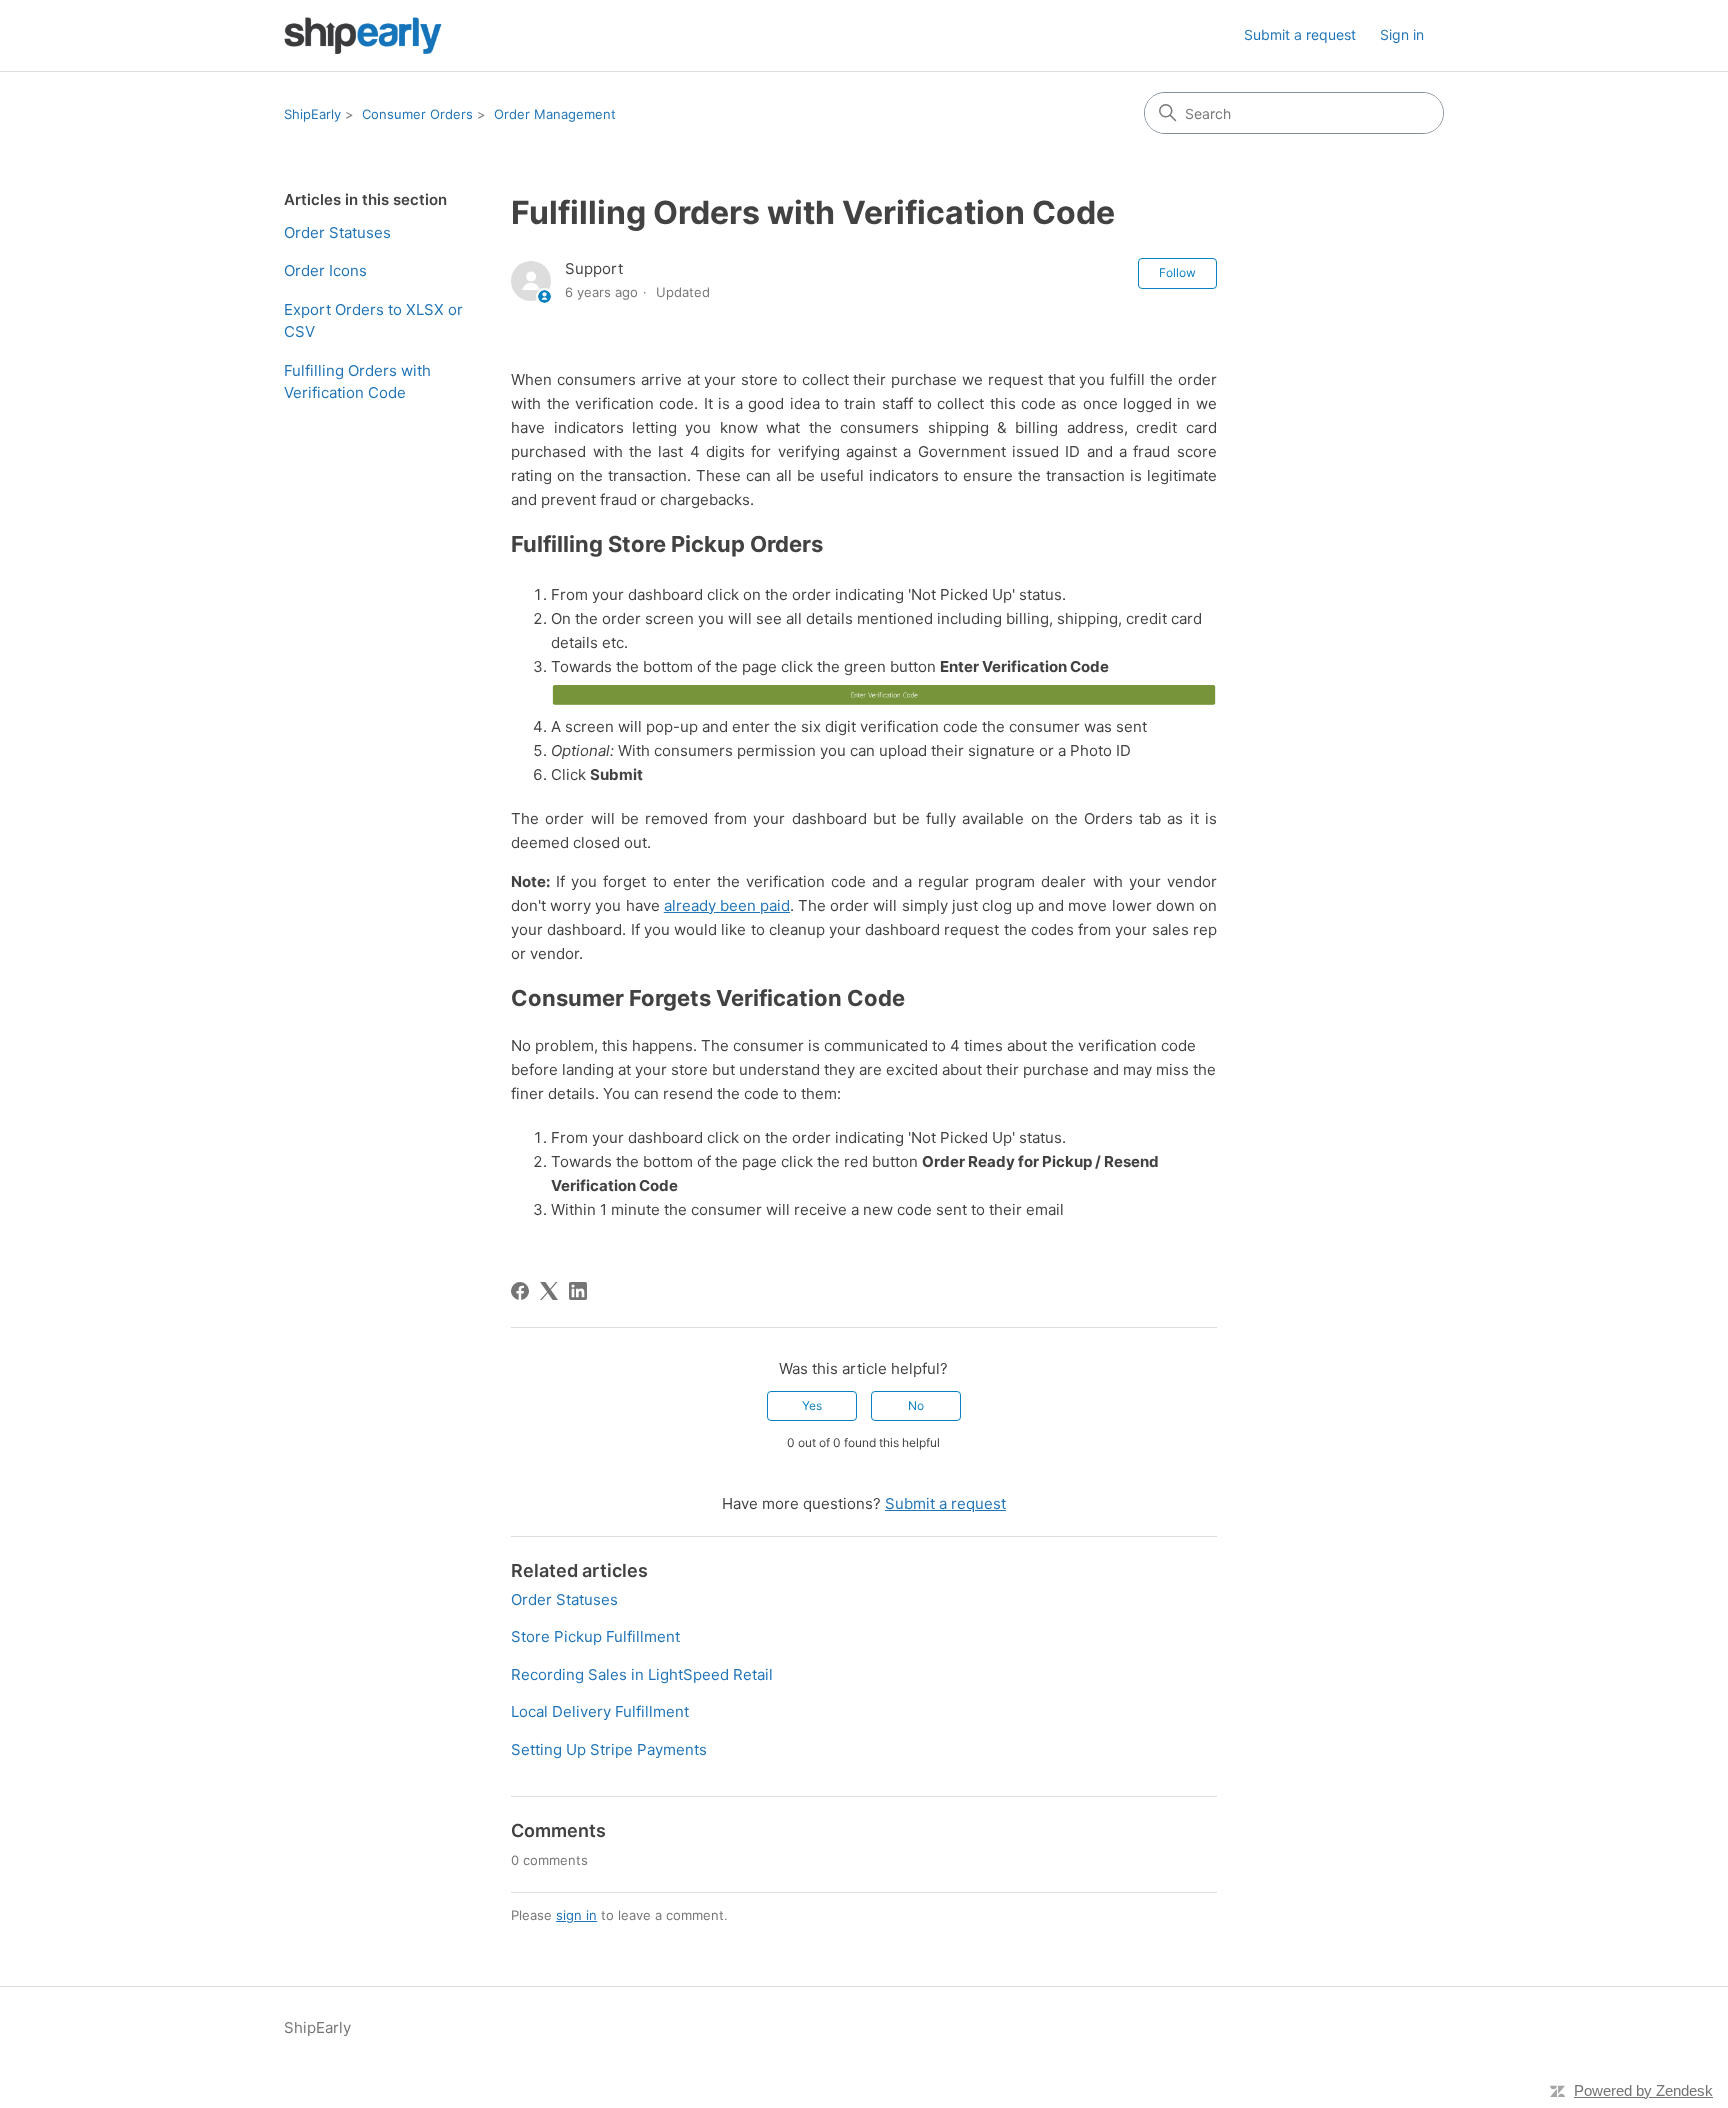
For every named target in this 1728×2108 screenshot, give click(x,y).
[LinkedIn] (578, 1291)
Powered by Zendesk (1643, 2090)
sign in (576, 1915)
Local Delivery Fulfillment (600, 1711)
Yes (812, 1405)
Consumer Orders (417, 114)
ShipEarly (312, 114)
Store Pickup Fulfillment (595, 1636)
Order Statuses (337, 232)
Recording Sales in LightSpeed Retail (642, 1674)
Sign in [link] (1402, 34)
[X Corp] (549, 1291)
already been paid (727, 905)
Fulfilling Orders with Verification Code (357, 382)
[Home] (363, 35)
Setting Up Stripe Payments (609, 1749)
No (916, 1405)
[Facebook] (520, 1291)
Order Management (555, 114)
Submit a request (1300, 34)
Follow (1177, 272)
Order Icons (325, 270)
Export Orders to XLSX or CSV (373, 321)
